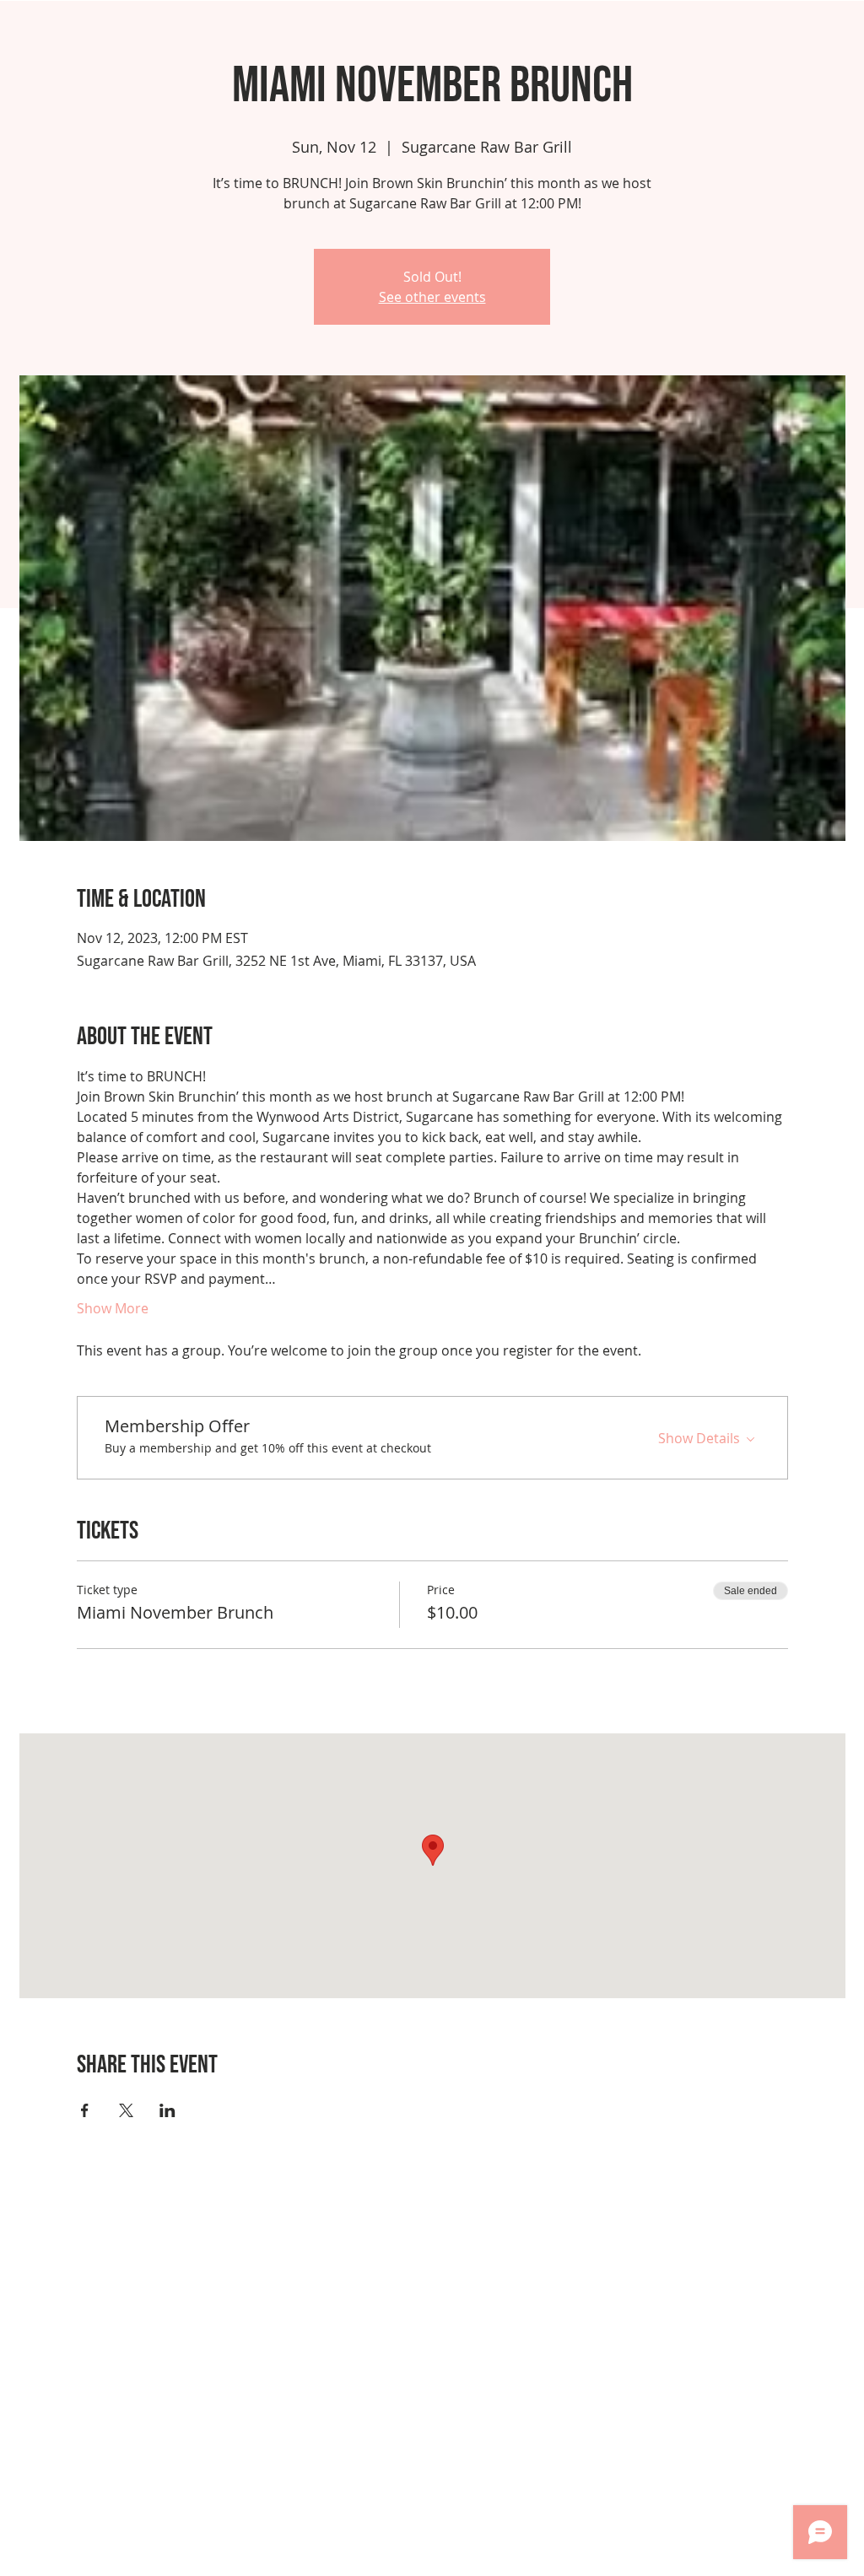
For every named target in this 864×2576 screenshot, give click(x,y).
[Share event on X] (126, 2110)
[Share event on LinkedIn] (167, 2110)
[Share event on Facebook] (85, 2110)
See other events (432, 297)
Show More (113, 1308)
